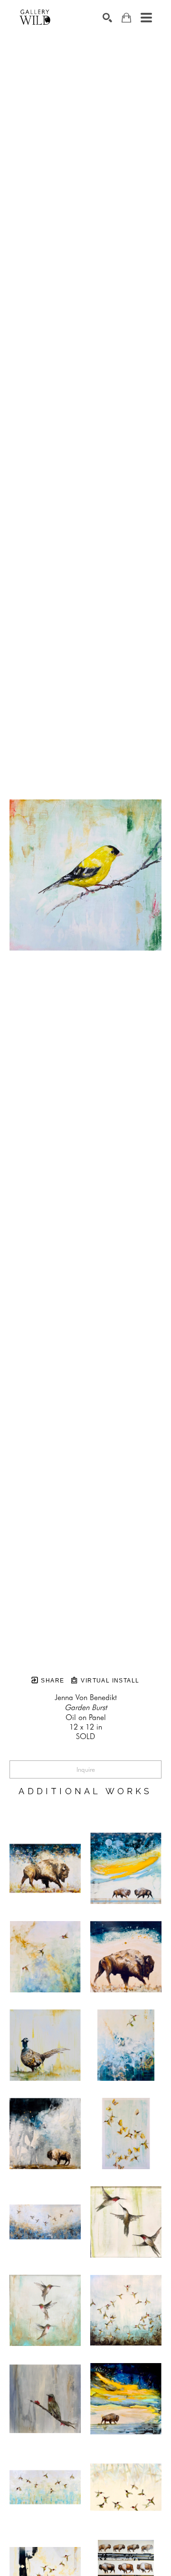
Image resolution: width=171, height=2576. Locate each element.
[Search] (107, 18)
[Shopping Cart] (126, 18)
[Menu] (146, 18)
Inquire (86, 1769)
